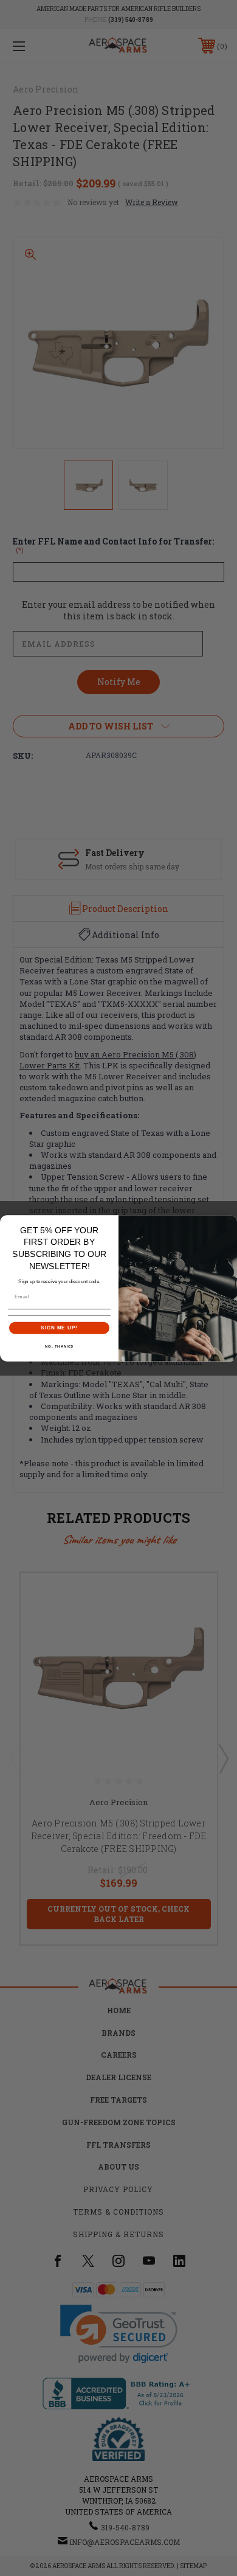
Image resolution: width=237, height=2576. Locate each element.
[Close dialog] (230, 1222)
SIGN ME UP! (59, 1328)
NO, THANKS (60, 1346)
